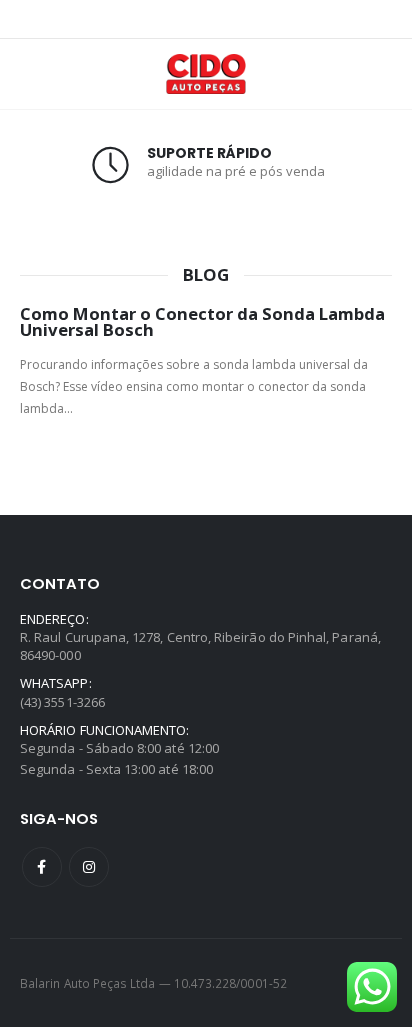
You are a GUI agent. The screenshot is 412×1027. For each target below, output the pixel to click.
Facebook (42, 867)
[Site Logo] (206, 74)
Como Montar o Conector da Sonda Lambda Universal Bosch (202, 322)
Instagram (89, 867)
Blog (206, 275)
